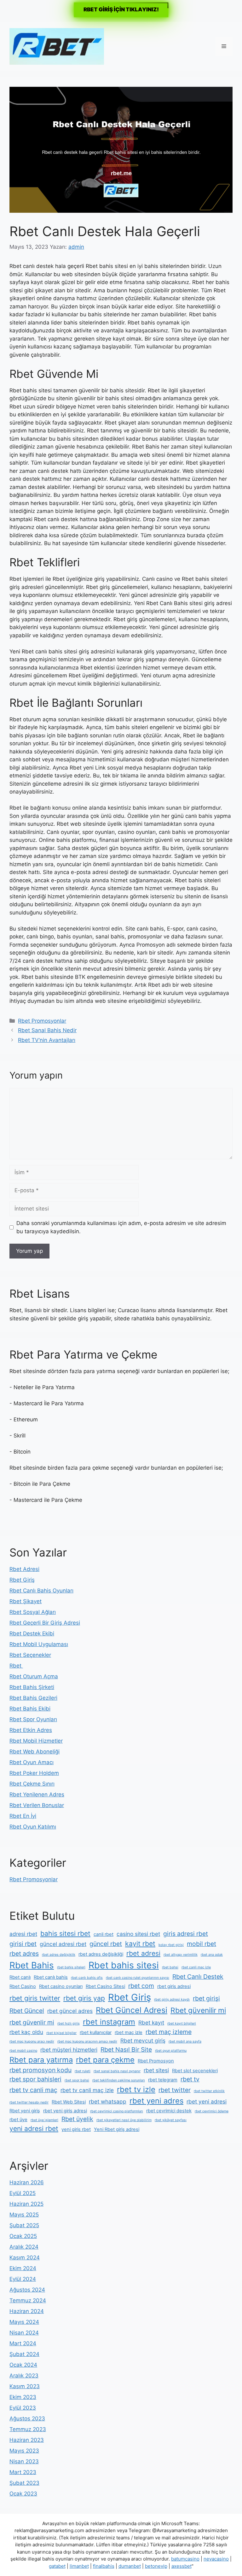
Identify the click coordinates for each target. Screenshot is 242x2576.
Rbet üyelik (77, 2119)
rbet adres (24, 1954)
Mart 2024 (23, 2343)
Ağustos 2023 (27, 2418)
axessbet (181, 2566)
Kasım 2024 (25, 2258)
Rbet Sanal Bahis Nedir (47, 1030)
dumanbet (130, 2566)
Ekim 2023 (23, 2397)
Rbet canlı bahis (51, 1977)
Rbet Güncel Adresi (132, 2010)
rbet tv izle (136, 2089)
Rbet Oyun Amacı (32, 1762)
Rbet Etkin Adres (31, 1730)
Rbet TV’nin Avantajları (47, 1040)
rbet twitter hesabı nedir (29, 2102)
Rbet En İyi (23, 1816)
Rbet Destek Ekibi (32, 1633)
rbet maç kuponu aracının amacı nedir (87, 2041)
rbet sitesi (156, 2070)
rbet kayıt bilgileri (182, 2023)
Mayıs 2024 (24, 2322)
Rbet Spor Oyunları (33, 1719)
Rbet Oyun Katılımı (33, 1827)
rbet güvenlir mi (32, 2022)
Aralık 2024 (24, 2247)
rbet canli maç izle (196, 1967)
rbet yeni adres (156, 2101)
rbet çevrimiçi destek (169, 2111)
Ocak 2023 (23, 2494)
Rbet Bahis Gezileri (33, 1698)
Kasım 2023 (25, 2386)
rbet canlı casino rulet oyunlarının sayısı (138, 1978)
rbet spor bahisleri (35, 2079)
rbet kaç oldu (26, 2032)
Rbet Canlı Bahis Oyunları (41, 1591)
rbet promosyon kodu (40, 2070)
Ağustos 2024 (27, 2290)
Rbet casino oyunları (61, 1986)
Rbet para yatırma (41, 2060)
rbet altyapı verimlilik (181, 1955)
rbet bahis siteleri (71, 1967)
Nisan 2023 (24, 2461)
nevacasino (216, 2559)
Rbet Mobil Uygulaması (39, 1644)
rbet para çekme (105, 2060)
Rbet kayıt (151, 2023)
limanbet (79, 2566)
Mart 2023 (23, 2472)
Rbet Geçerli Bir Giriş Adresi (45, 1623)
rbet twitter (175, 2090)
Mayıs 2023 (24, 2451)
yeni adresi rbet (34, 2128)
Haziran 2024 (27, 2311)
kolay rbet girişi (171, 1945)
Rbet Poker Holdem (34, 1773)
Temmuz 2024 (28, 2300)
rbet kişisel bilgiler (61, 2033)
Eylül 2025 (23, 2193)
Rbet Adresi (24, 1569)
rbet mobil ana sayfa (185, 2041)
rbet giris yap (84, 1998)
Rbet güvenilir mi (198, 2010)
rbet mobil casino (23, 2051)
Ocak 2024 (23, 2365)
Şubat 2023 (24, 2483)
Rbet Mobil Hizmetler (36, 1741)
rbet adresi (143, 1953)
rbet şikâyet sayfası (171, 2120)
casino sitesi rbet (138, 1934)
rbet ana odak (212, 1955)
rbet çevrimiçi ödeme (212, 2111)
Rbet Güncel (27, 2011)
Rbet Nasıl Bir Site (126, 2049)
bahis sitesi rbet (65, 1933)
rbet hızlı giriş (69, 2023)
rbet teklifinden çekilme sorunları (119, 2080)
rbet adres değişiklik (59, 1955)
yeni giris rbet (76, 2129)
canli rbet (104, 1934)
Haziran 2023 (27, 2440)
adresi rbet (23, 1934)
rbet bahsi (170, 1967)
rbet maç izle (129, 2032)
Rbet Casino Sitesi (105, 1986)
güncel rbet (106, 1944)
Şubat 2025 (24, 2225)
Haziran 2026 (27, 2182)
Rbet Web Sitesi (69, 2102)
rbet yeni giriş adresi (65, 2111)
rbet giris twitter (35, 1998)
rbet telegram (163, 2080)
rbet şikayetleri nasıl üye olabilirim (124, 2120)
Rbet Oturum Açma (34, 1676)
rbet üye (18, 2120)
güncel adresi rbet (63, 1944)
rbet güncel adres (70, 2011)
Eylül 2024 (23, 2279)
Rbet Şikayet (26, 1601)
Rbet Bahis (32, 1965)
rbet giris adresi (174, 1986)
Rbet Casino (23, 1986)
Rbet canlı (20, 1977)
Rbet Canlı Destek (198, 1977)
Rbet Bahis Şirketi (32, 1687)
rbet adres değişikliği (101, 1954)
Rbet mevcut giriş (143, 2041)
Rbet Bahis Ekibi (30, 1709)
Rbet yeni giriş (25, 2111)
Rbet (16, 1666)
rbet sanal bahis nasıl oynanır (117, 2071)
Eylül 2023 (23, 2408)
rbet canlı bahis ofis (87, 1978)
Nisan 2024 (24, 2333)
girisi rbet (23, 1944)
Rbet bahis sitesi (124, 1965)
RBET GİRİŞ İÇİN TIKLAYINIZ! (121, 9)
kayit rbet (140, 1943)
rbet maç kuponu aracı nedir (32, 2041)
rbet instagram (109, 2022)
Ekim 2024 (23, 2268)
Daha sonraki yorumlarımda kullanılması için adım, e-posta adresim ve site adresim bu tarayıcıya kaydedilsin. (121, 1227)
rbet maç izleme (169, 2032)
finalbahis (104, 2566)
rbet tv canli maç (33, 2090)
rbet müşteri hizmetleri (69, 2050)
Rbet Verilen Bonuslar (37, 1805)
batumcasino (185, 2559)
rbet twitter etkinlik (209, 2091)
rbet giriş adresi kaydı (172, 1999)
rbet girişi (206, 1998)
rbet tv (190, 2079)
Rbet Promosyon (156, 2061)
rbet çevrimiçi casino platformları (117, 2111)
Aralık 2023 (24, 2376)
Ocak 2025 (23, 2236)
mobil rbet (202, 1944)
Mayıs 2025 (24, 2215)
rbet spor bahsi (77, 2080)
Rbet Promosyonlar (42, 1021)
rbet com (141, 1986)
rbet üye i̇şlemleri (44, 2120)
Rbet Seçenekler (30, 1655)
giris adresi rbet (186, 1934)
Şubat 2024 (24, 2354)
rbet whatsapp (108, 2101)
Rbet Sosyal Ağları (33, 1612)
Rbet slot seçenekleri (195, 2071)
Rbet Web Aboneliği (35, 1752)
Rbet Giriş (22, 1580)
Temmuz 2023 (28, 2429)
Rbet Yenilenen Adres (37, 1794)
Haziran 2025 (26, 2204)
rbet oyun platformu (171, 2051)
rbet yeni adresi (207, 2101)
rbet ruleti (83, 2071)
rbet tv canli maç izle (87, 2090)
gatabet (57, 2566)
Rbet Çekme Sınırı (32, 1784)
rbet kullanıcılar (96, 2032)
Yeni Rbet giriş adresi (117, 2129)
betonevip (156, 2566)
